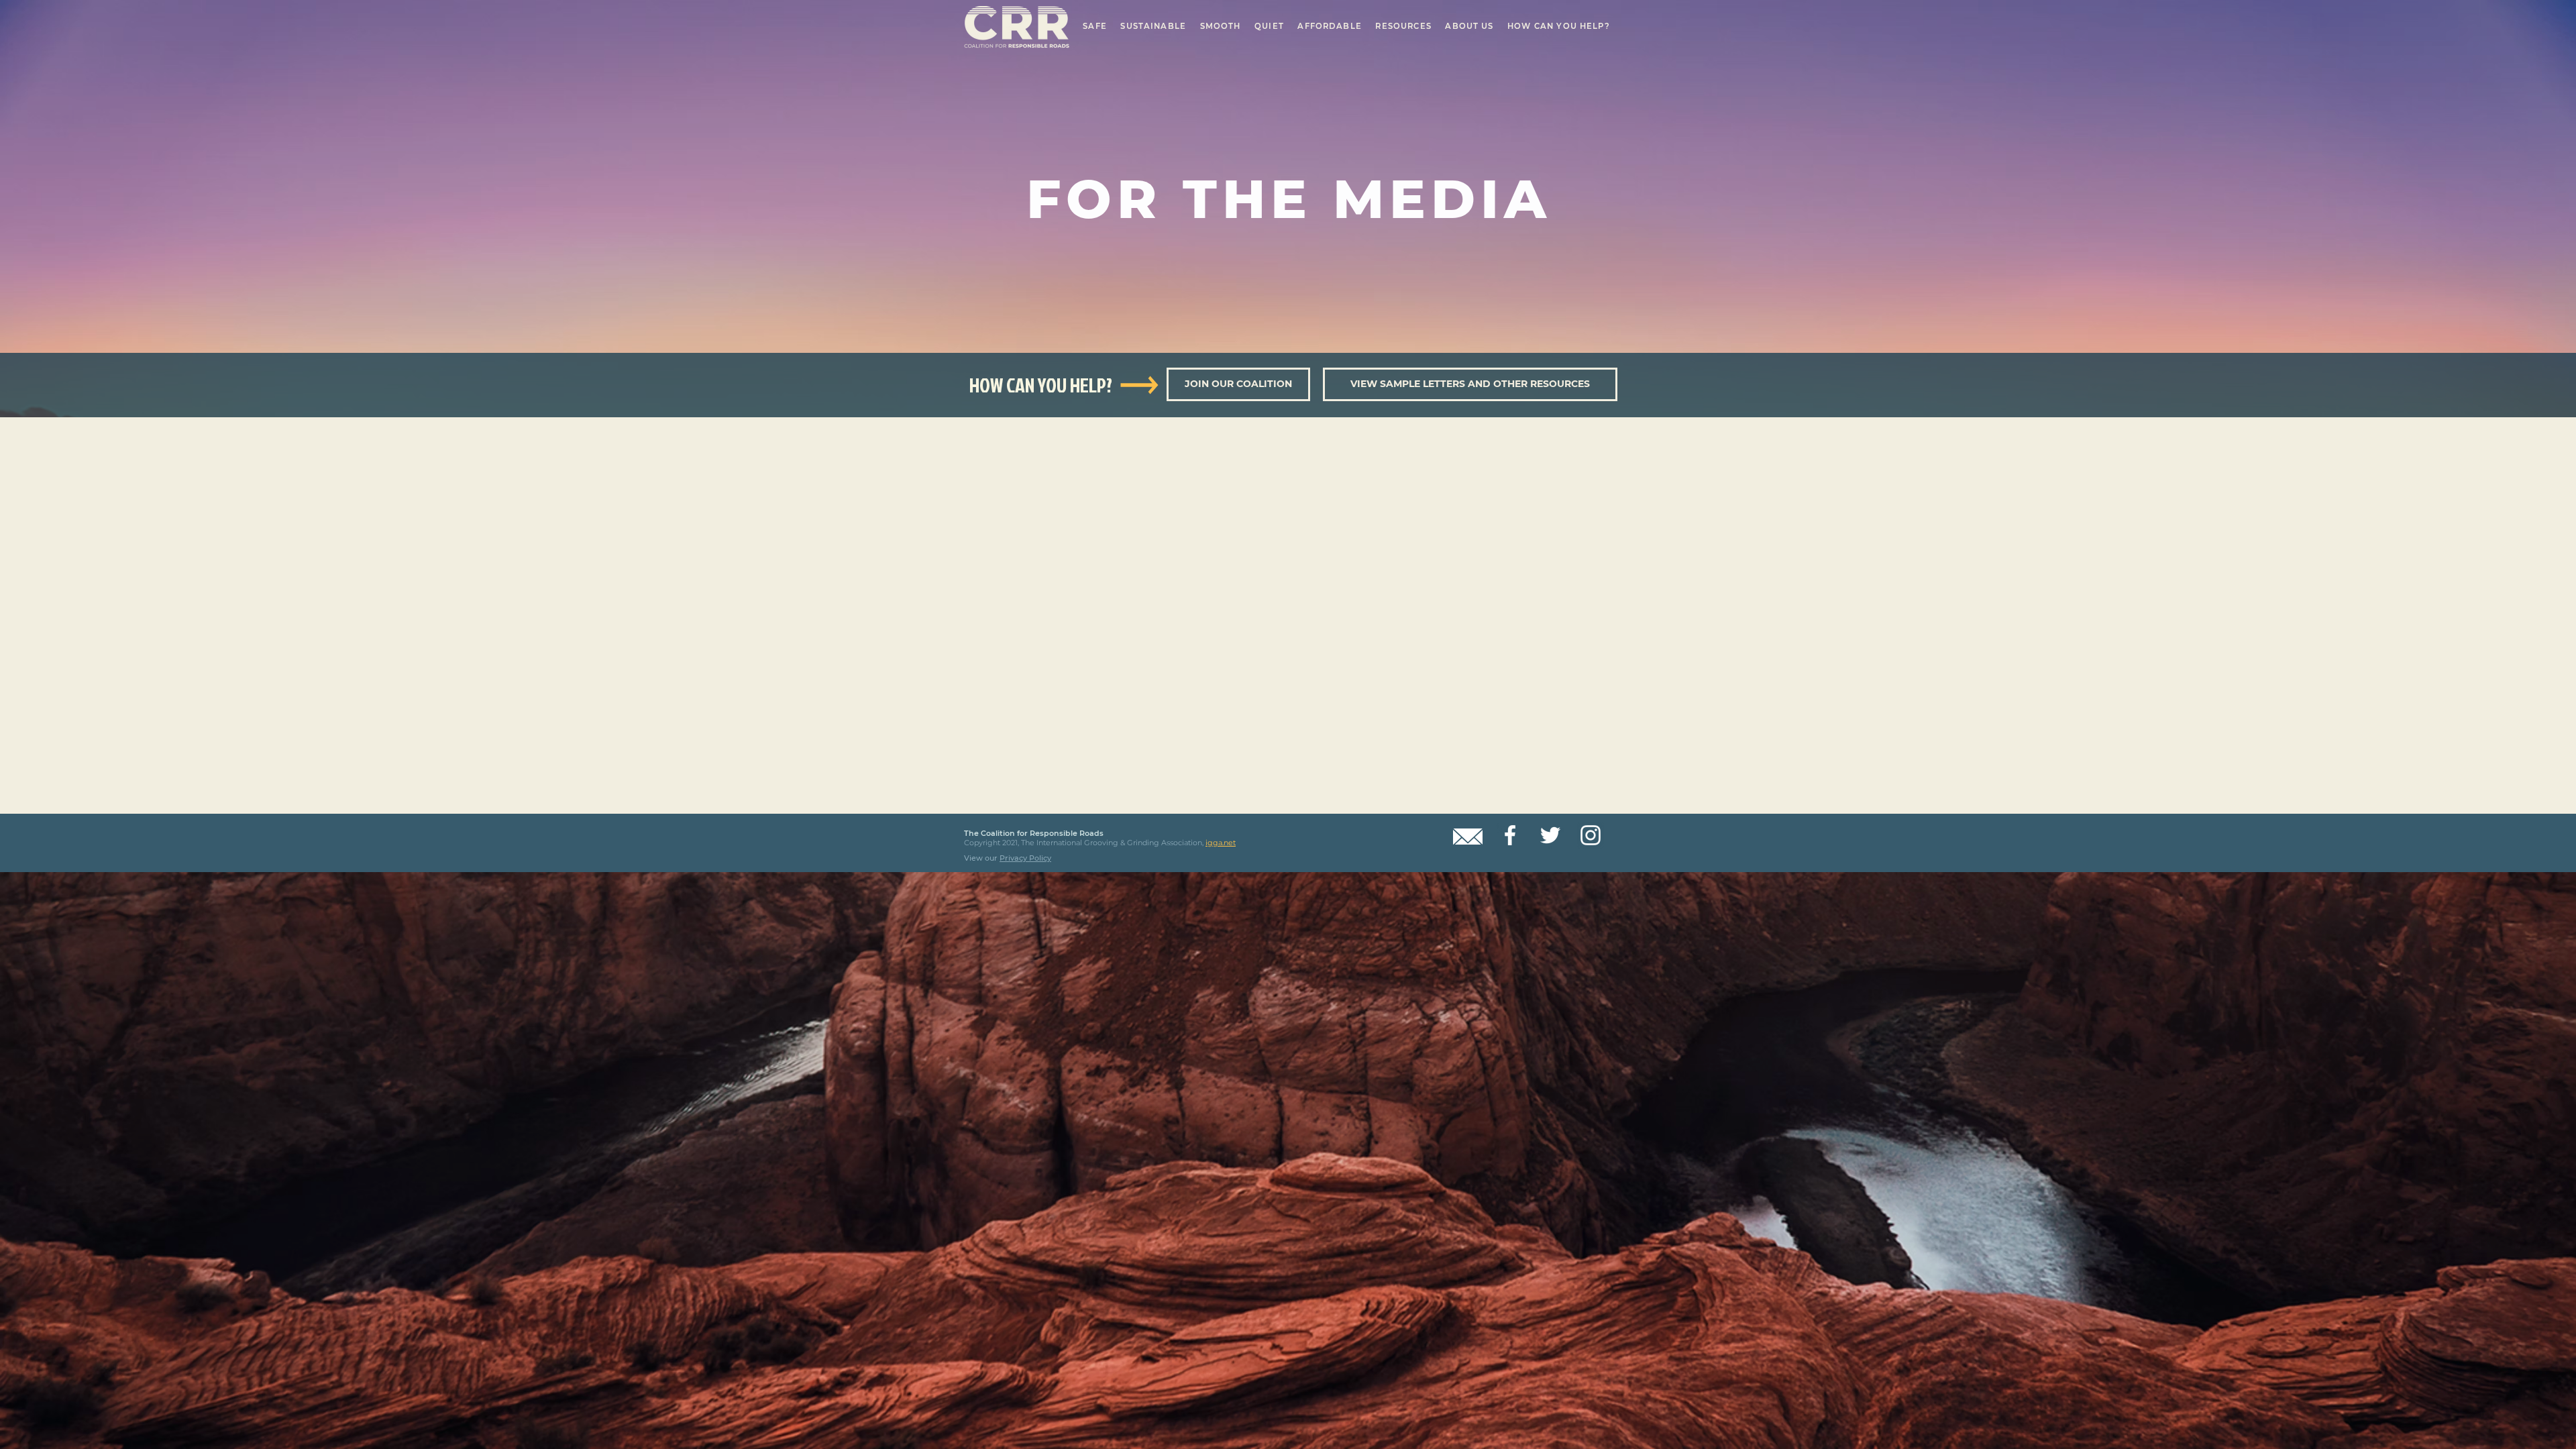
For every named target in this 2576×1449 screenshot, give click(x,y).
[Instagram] (1591, 835)
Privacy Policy (1025, 858)
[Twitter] (1550, 835)
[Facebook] (1510, 835)
